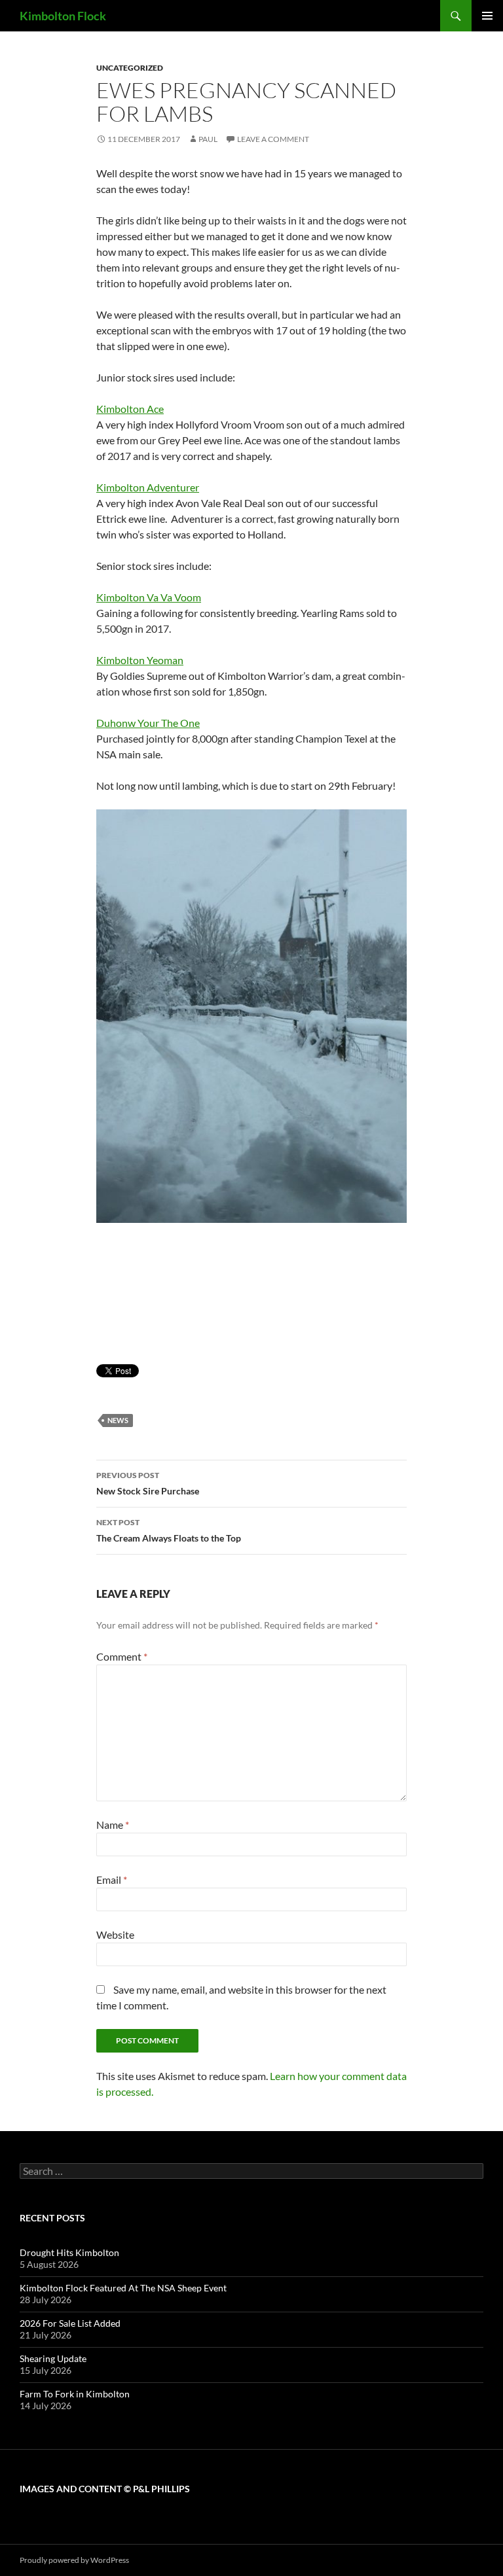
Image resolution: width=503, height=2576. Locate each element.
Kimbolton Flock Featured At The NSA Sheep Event (123, 2288)
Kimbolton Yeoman (140, 660)
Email (112, 1879)
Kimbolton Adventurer (148, 487)
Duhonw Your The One (148, 723)
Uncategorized (130, 68)
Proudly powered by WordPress (74, 2560)
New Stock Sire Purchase (148, 1483)
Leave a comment (273, 139)
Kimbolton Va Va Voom (149, 597)
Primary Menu (487, 16)
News (118, 1420)
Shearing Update (53, 2358)
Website (115, 1934)
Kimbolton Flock (63, 16)
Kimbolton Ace (130, 409)
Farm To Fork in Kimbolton (75, 2394)
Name (113, 1825)
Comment (122, 1656)
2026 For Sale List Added (70, 2323)
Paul (208, 139)
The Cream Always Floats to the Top (169, 1530)
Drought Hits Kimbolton (69, 2252)
